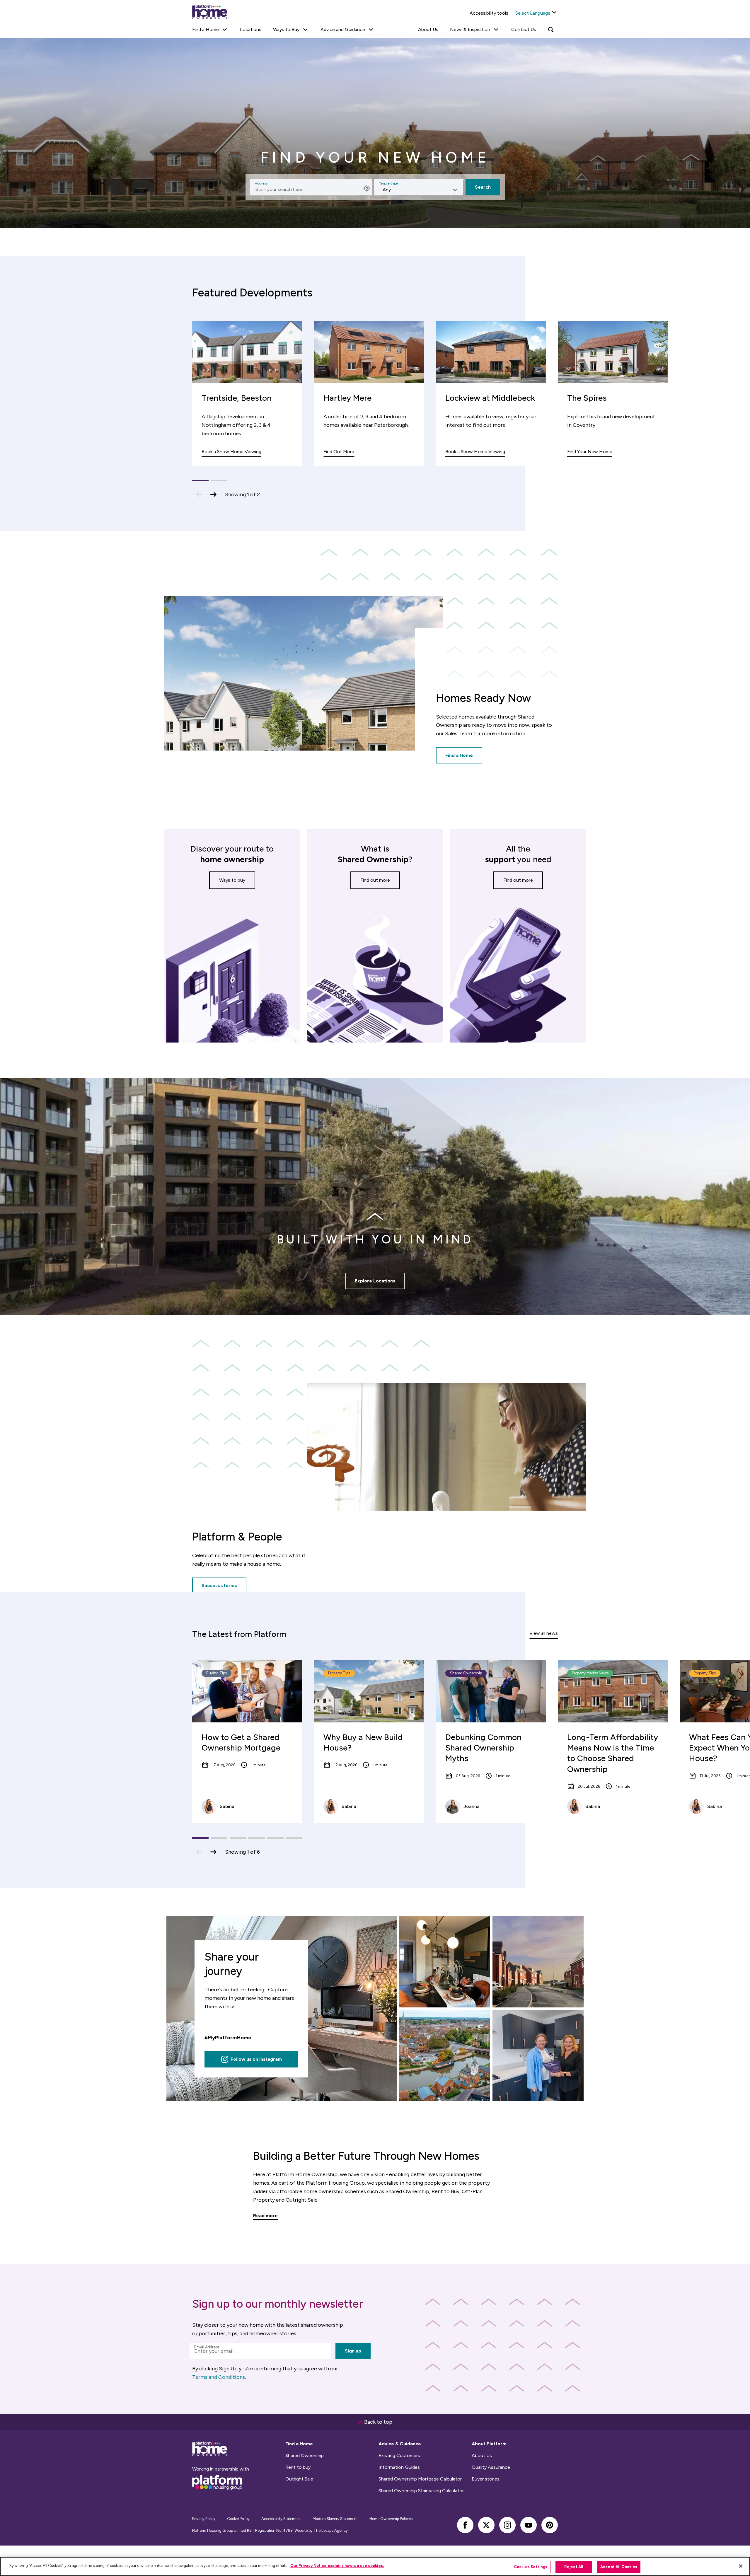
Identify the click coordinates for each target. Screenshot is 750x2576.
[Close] (741, 2566)
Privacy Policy (204, 2519)
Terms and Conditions (219, 2377)
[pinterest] (550, 2525)
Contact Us (524, 29)
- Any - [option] (387, 190)
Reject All (574, 2567)
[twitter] (486, 2525)
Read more (265, 2216)
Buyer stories (486, 2479)
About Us (428, 29)
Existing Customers (399, 2456)
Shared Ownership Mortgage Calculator (420, 2479)
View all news (544, 1633)
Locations (251, 29)
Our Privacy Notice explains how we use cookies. (337, 2566)
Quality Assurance (491, 2467)
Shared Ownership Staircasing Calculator (421, 2491)
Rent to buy (298, 2467)
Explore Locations (375, 1281)
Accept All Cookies (619, 2567)
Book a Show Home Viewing (231, 452)
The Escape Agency (331, 2530)
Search (483, 187)
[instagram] (507, 2525)
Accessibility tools (489, 13)
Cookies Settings (531, 2567)
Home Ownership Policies (391, 2519)
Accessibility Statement (281, 2519)
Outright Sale (299, 2479)
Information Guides (399, 2467)
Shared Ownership (305, 2456)
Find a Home (459, 755)
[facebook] (465, 2525)
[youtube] (529, 2525)
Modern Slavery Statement (335, 2519)
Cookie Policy (238, 2519)
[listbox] (419, 187)
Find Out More (339, 452)
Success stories (219, 1586)
